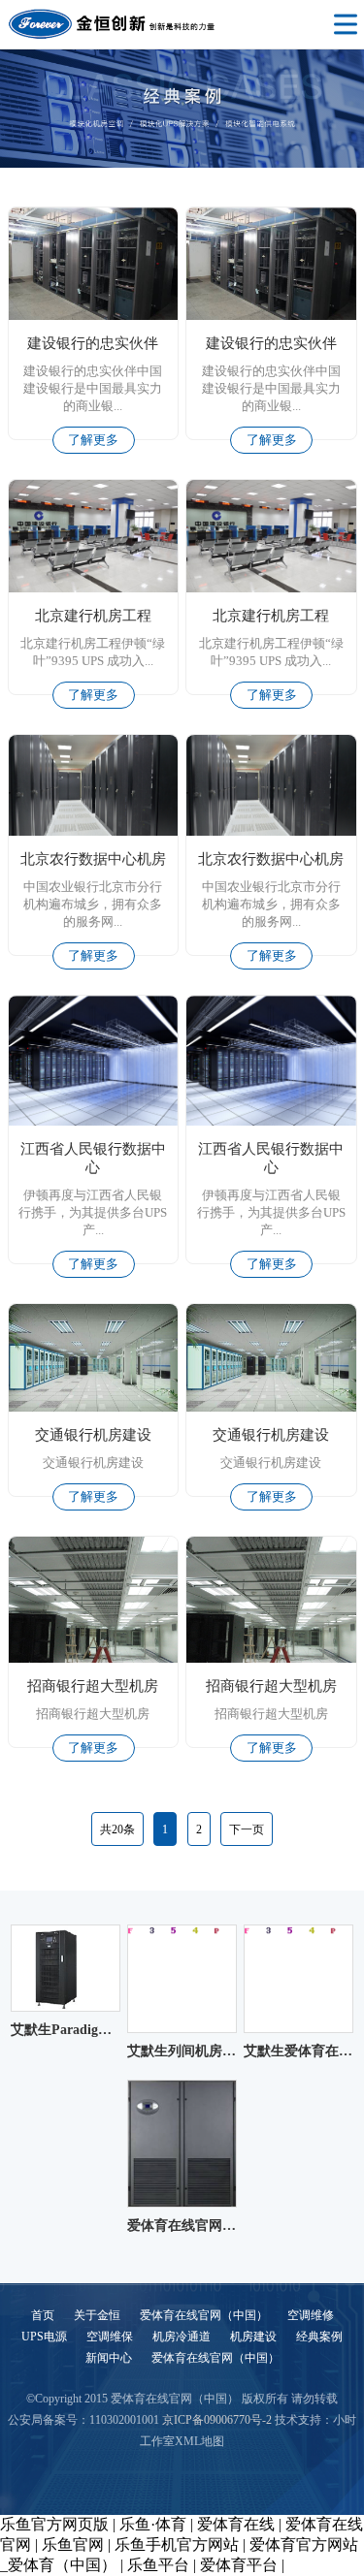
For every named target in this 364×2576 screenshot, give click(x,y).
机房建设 (253, 2337)
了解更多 (93, 440)
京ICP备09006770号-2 (217, 2420)
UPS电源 (44, 2337)
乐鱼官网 (73, 2544)
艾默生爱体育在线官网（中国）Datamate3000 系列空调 (298, 2051)
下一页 (247, 1829)
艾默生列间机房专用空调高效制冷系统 (182, 2051)
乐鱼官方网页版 (54, 2524)
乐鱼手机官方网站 (177, 2544)
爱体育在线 (236, 2524)
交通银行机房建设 (93, 1435)
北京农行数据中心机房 (93, 859)
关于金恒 (97, 2315)
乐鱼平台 (158, 2565)
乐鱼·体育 (153, 2524)
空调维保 (110, 2337)
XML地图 (199, 2441)
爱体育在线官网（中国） (182, 2226)
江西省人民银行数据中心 (93, 1158)
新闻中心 (109, 2358)
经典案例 (319, 2337)
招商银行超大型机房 (93, 1686)
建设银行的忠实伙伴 (93, 343)
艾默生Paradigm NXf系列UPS (66, 2030)
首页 (43, 2315)
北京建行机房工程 (93, 616)
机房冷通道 (182, 2337)
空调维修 (311, 2315)
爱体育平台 (239, 2565)
